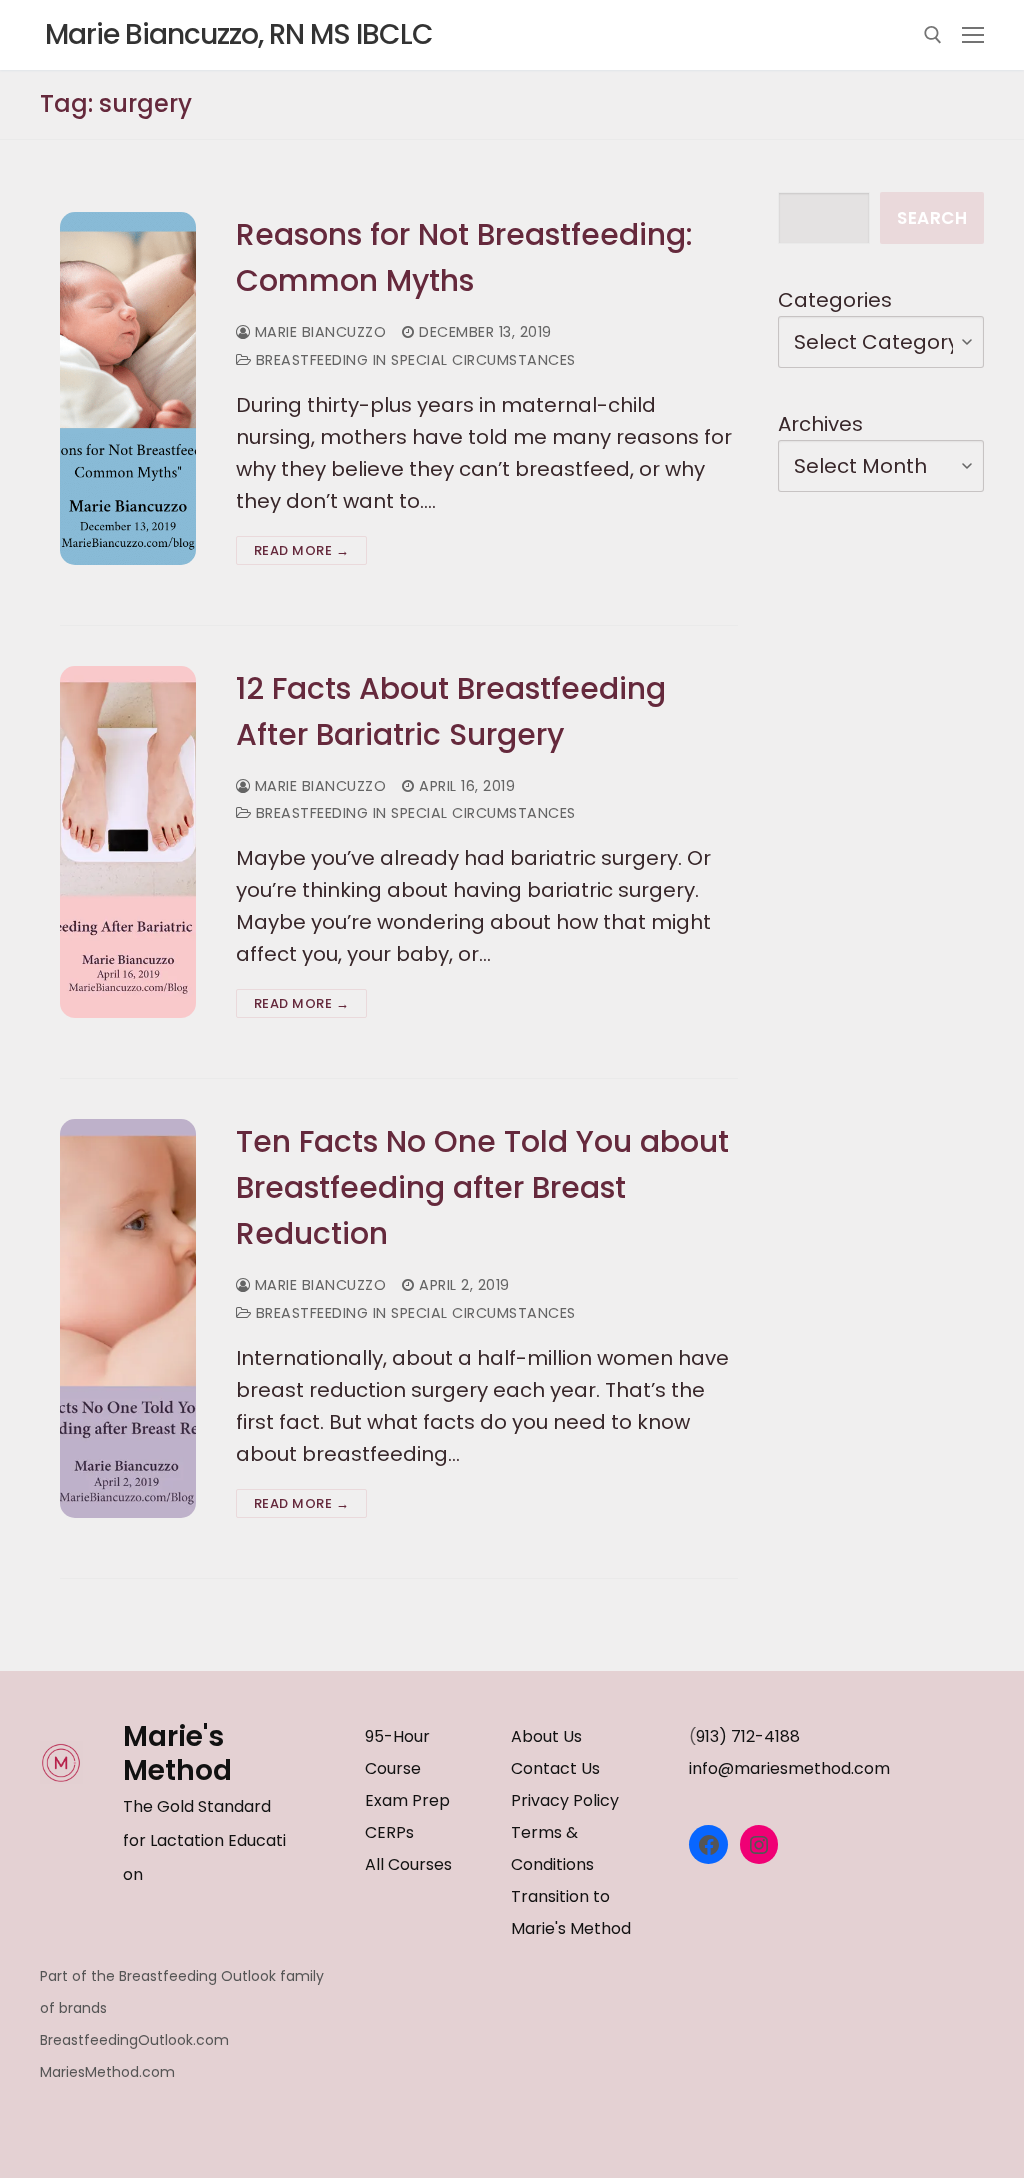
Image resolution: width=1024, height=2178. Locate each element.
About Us (546, 1736)
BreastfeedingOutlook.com (134, 2040)
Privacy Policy (565, 1800)
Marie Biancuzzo (318, 332)
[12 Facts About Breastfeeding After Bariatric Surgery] (128, 842)
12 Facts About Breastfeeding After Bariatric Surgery (451, 711)
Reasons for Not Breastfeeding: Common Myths (464, 257)
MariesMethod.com (107, 2072)
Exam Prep (407, 1800)
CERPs (389, 1832)
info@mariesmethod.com (789, 1768)
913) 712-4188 (748, 1736)
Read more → (302, 550)
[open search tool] (933, 35)
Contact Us (555, 1768)
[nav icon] (973, 35)
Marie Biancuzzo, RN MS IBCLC (239, 35)
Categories (835, 300)
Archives (820, 424)
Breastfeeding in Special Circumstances (413, 360)
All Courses (408, 1864)
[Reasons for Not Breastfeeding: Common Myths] (128, 388)
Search (932, 218)
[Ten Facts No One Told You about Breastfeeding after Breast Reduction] (128, 1318)
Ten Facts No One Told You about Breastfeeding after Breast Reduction (482, 1187)
